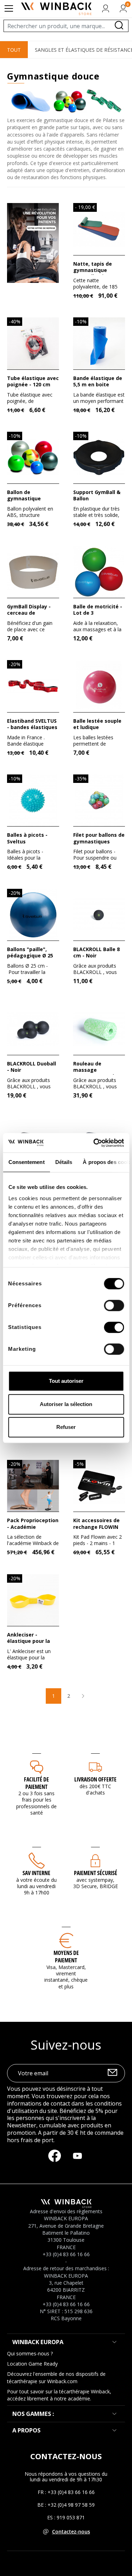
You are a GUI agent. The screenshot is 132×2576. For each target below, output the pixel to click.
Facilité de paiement (36, 1783)
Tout (14, 50)
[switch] (114, 1305)
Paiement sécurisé (96, 1873)
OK (112, 2074)
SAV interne (36, 1873)
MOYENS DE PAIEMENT (66, 1957)
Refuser (66, 1427)
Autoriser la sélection (66, 1404)
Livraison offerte (95, 1779)
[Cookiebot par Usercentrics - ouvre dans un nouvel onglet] (94, 1143)
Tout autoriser (66, 1381)
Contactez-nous (71, 2531)
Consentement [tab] (26, 1162)
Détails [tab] (64, 1162)
